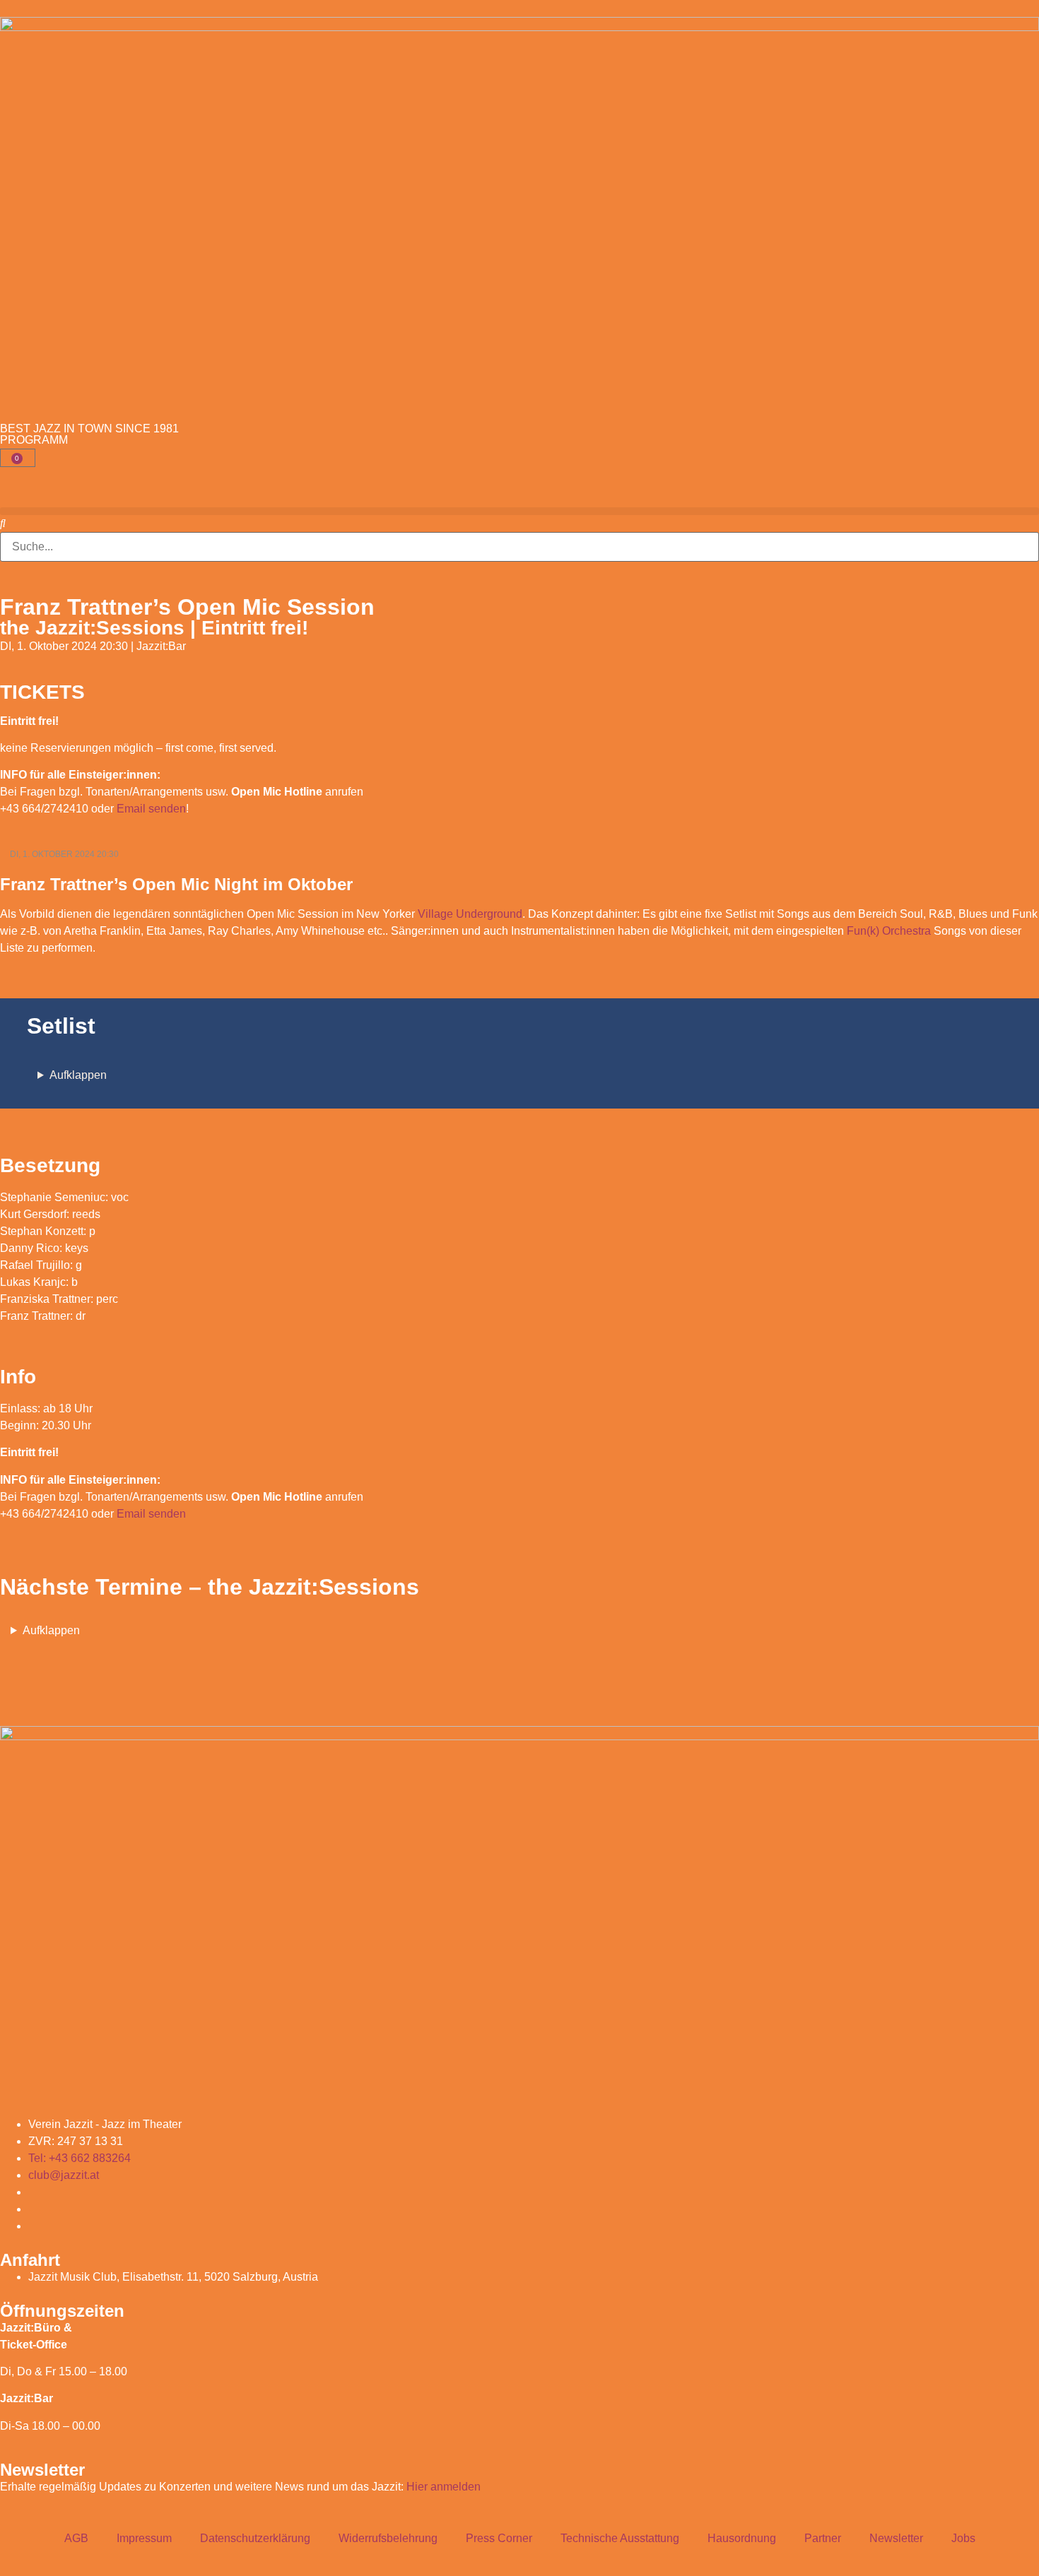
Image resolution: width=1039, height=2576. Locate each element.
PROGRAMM (34, 440)
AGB (76, 2538)
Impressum (144, 2538)
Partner (823, 2538)
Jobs (963, 2538)
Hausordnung (742, 2538)
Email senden (151, 809)
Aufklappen (78, 1075)
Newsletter (896, 2538)
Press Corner (499, 2538)
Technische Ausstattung (620, 2538)
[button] (519, 511)
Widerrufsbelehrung (388, 2538)
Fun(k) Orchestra (889, 931)
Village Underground (470, 914)
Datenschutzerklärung (255, 2538)
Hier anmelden (444, 2487)
